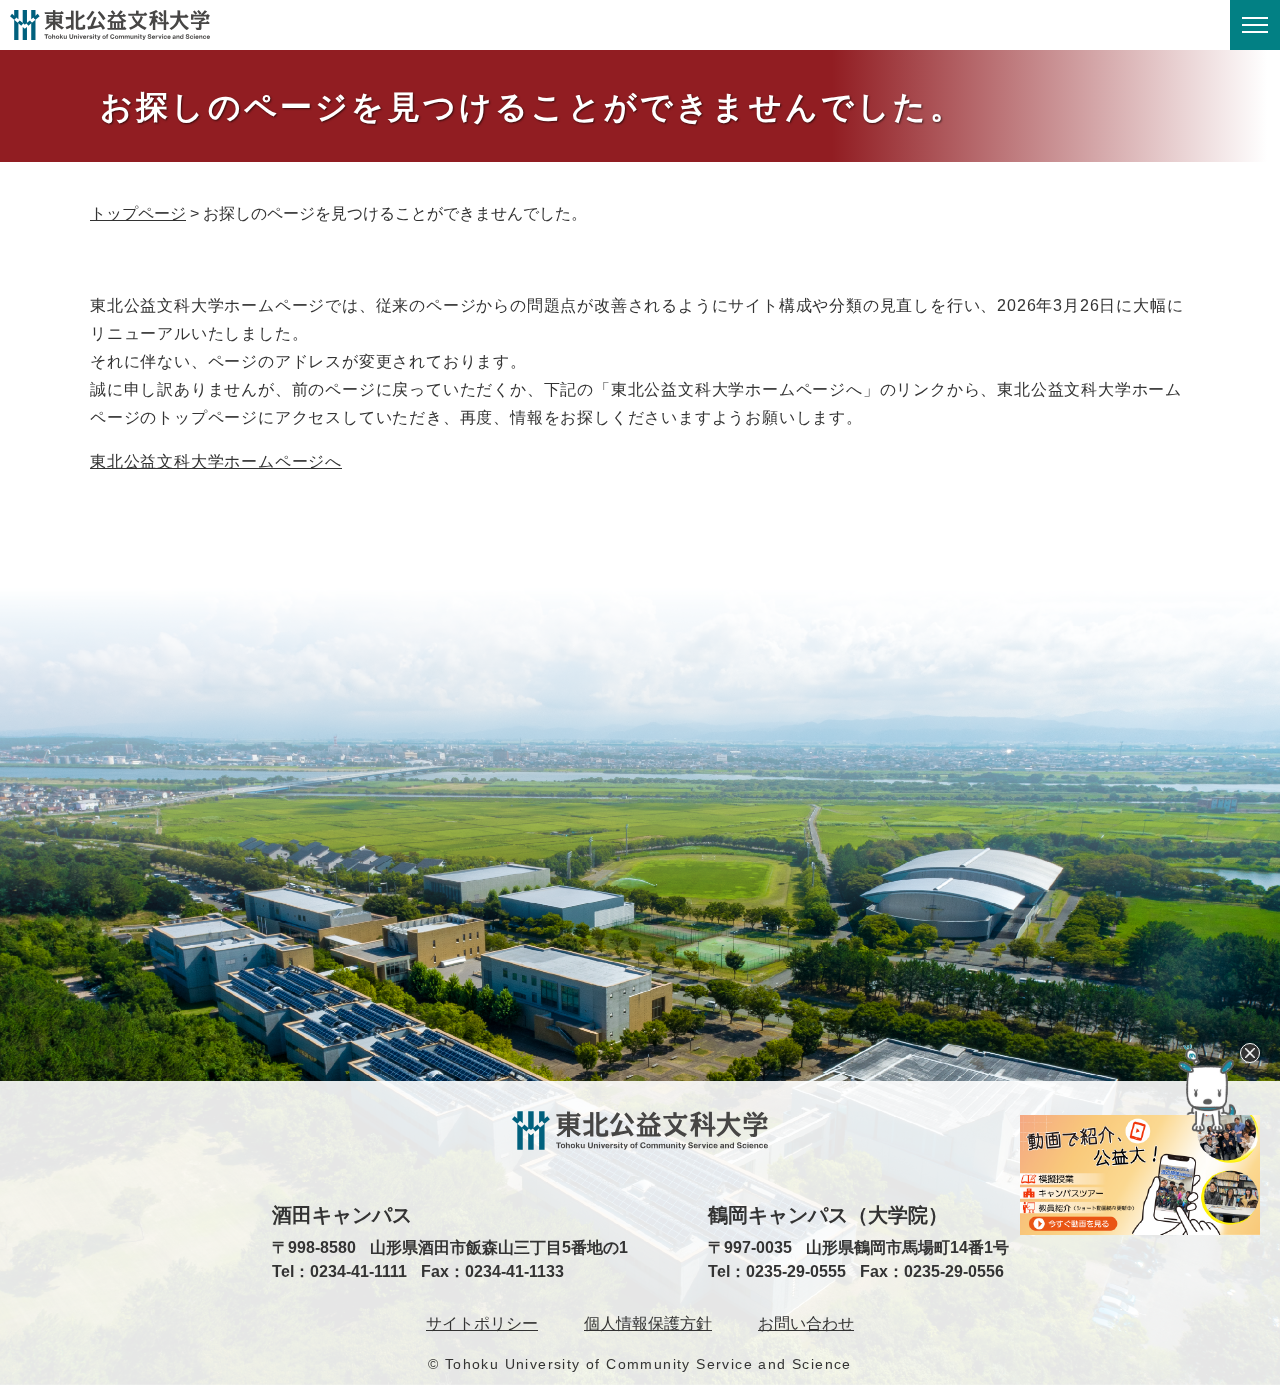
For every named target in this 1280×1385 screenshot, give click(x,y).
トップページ (138, 213)
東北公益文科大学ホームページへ (216, 461)
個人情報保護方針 (648, 1323)
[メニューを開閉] (1255, 25)
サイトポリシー (482, 1323)
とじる (1250, 1053)
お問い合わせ (806, 1323)
